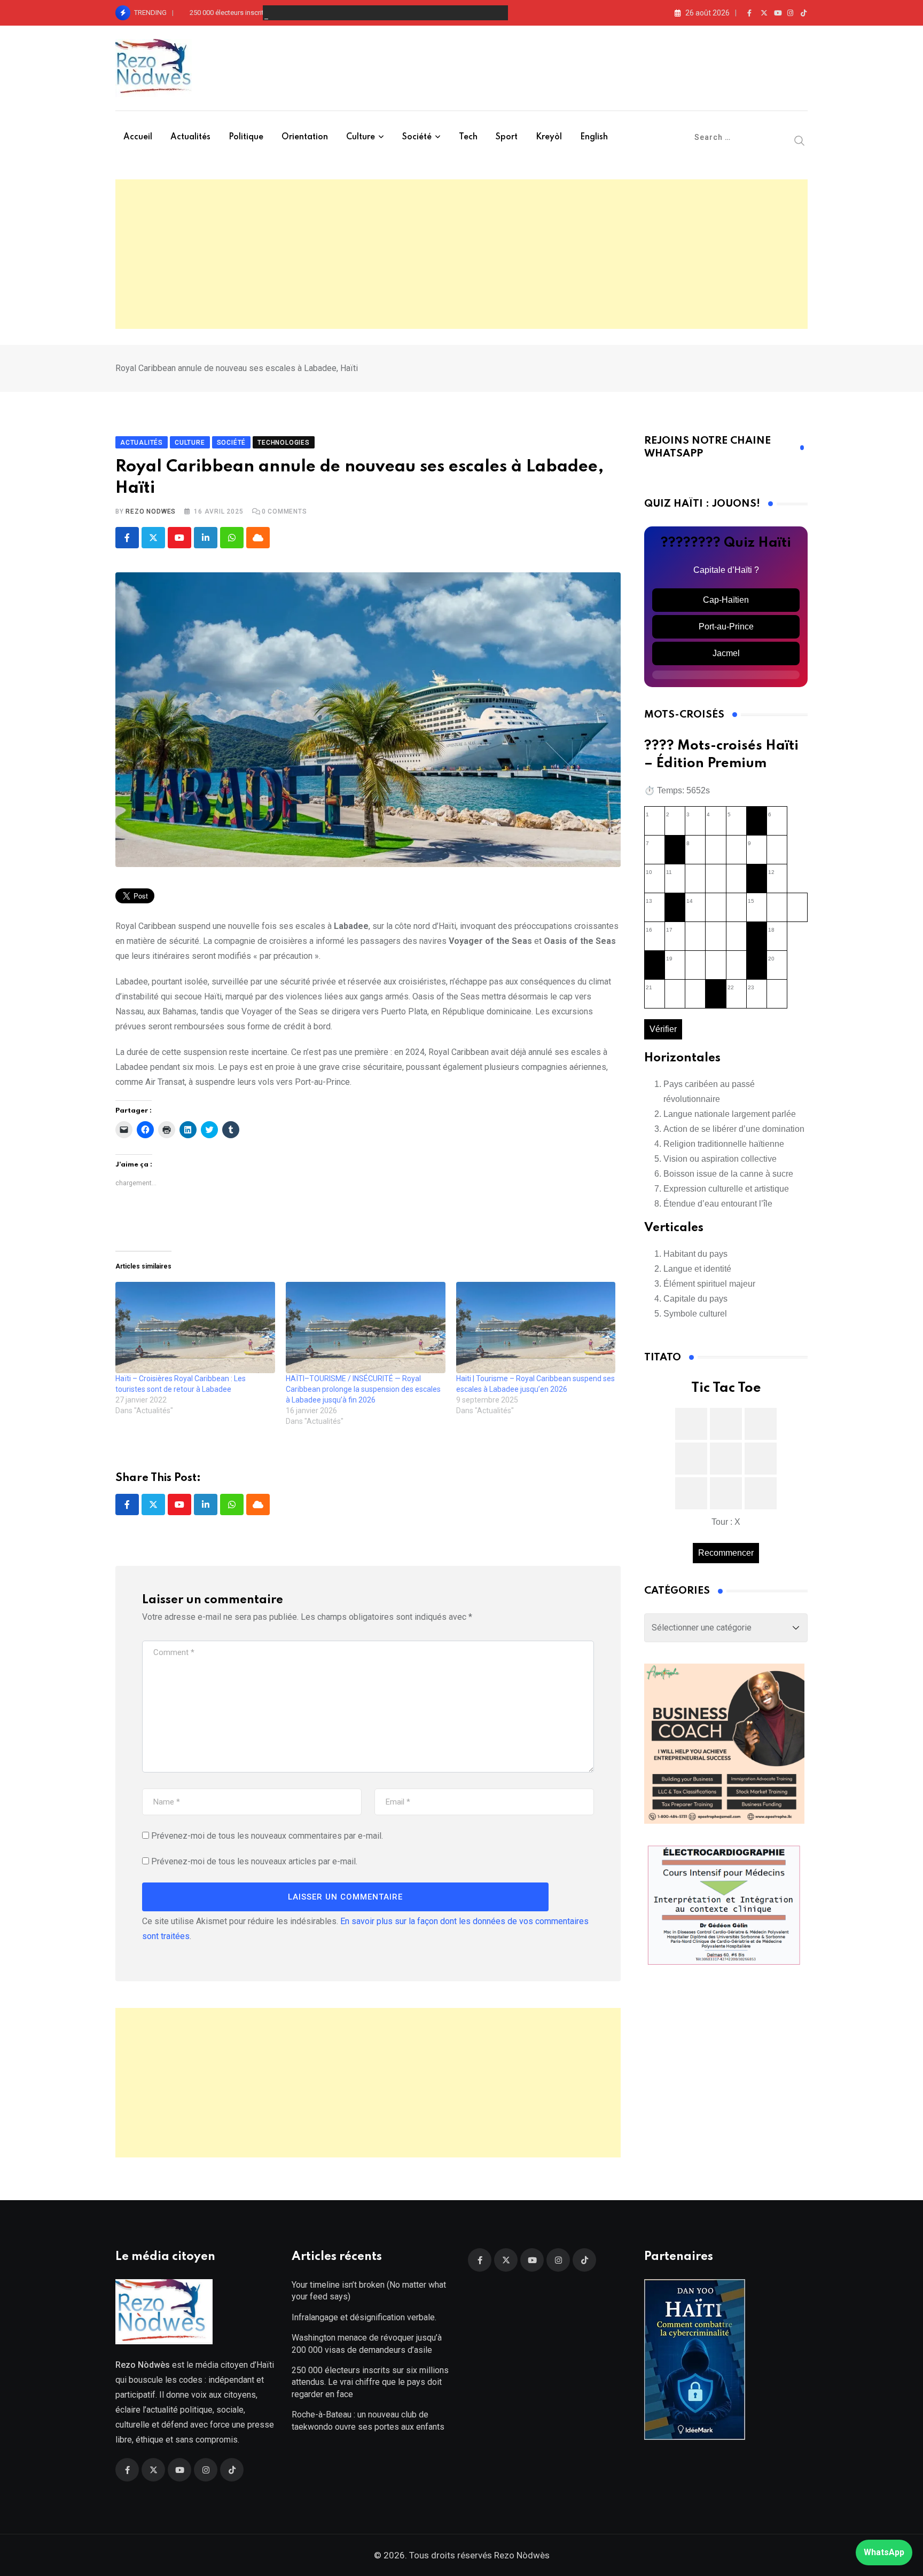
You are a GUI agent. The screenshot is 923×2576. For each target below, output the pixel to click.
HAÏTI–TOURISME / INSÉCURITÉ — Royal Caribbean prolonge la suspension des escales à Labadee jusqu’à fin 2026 (363, 1389)
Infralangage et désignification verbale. (364, 2317)
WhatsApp (884, 2552)
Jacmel (726, 653)
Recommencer (726, 1553)
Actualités (190, 137)
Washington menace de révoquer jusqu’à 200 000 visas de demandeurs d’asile (367, 2343)
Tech (468, 137)
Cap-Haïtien (726, 600)
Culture (361, 137)
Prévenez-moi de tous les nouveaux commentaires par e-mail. (267, 1836)
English (594, 137)
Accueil (138, 137)
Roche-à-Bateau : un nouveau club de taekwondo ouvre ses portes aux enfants (368, 2420)
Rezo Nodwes (151, 511)
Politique (246, 137)
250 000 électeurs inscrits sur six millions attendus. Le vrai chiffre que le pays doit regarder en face (341, 13)
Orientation (305, 137)
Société (417, 137)
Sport (507, 137)
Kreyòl (549, 137)
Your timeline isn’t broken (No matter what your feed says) (369, 2291)
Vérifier (663, 1029)
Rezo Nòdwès (521, 2555)
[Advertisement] (461, 254)
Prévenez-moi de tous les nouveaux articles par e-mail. (254, 1861)
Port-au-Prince (726, 627)
